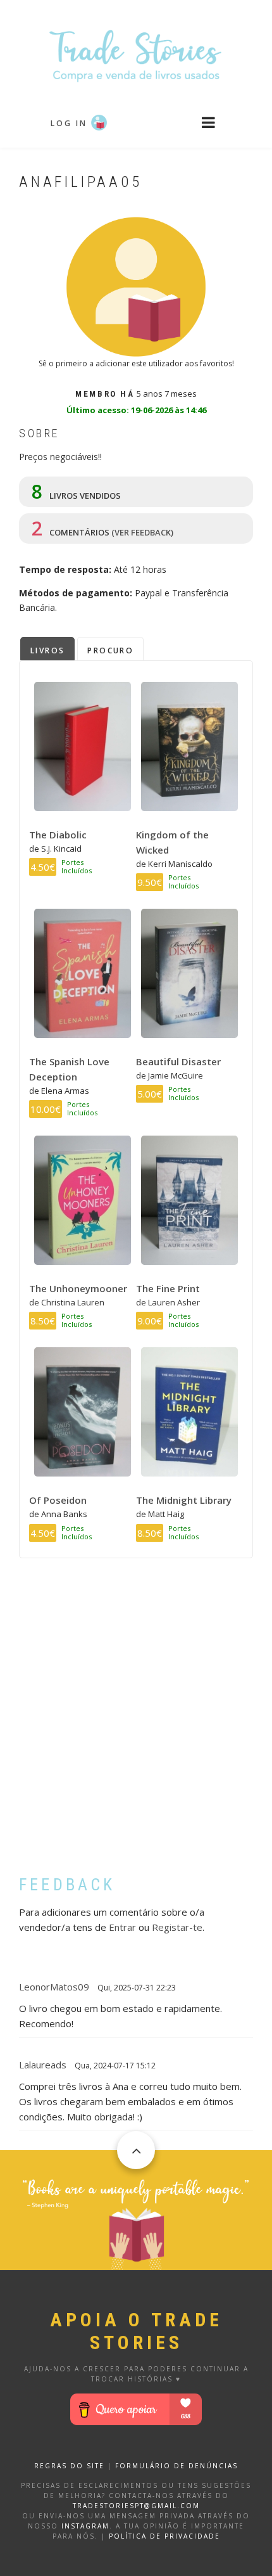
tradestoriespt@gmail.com (136, 2506)
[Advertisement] (136, 1726)
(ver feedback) (142, 532)
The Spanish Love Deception (69, 1069)
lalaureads (43, 2065)
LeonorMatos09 (54, 1987)
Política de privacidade (164, 2536)
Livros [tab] (47, 650)
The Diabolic (58, 835)
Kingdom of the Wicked (172, 842)
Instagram (85, 2526)
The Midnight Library (184, 1500)
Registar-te (177, 1927)
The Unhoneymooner (78, 1288)
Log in (69, 123)
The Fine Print (168, 1288)
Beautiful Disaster (178, 1061)
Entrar (122, 1927)
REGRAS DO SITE (69, 2466)
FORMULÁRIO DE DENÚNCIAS (176, 2466)
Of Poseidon (58, 1500)
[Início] (136, 55)
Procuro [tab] (110, 650)
